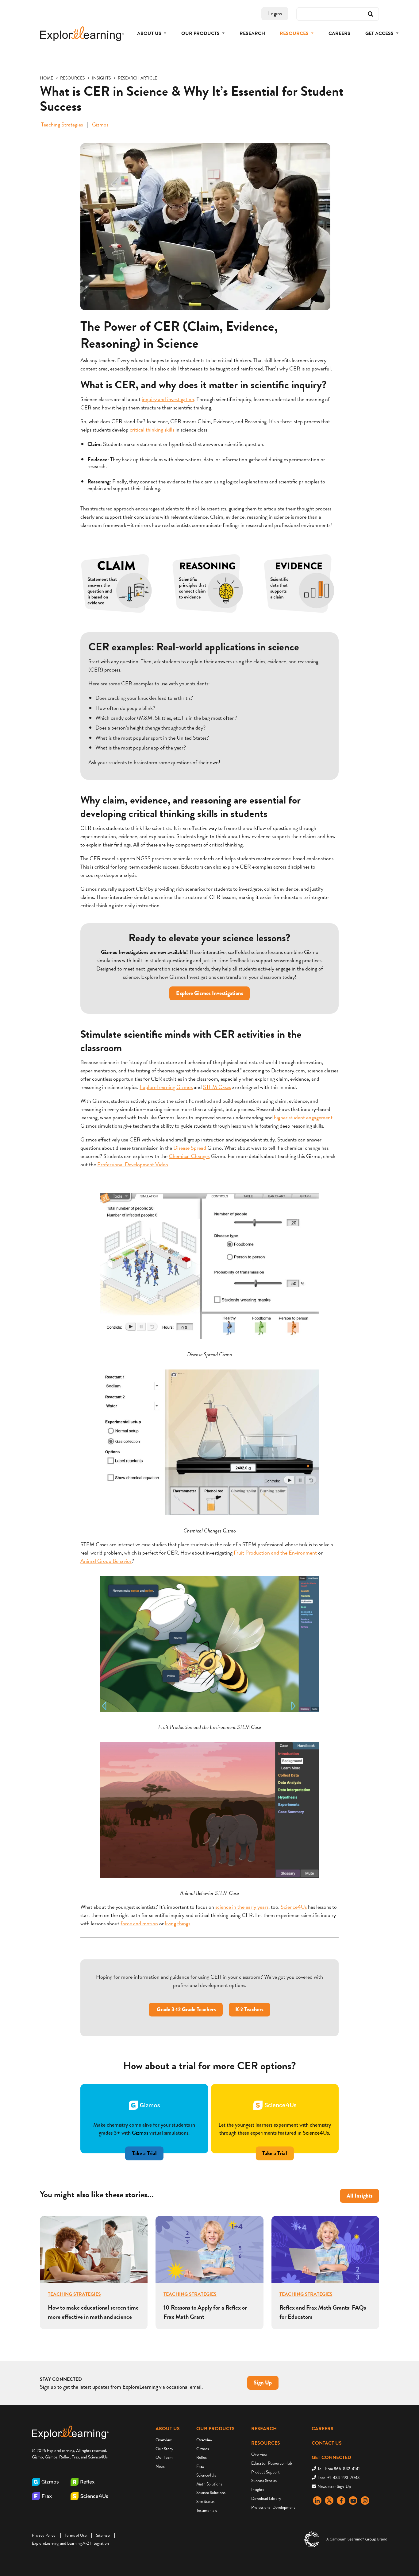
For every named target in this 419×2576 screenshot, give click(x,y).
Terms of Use (76, 2535)
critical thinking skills (152, 430)
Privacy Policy (44, 2535)
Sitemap (103, 2535)
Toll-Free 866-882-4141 (339, 2469)
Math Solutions (209, 2484)
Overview (163, 2440)
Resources (266, 2443)
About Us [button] (150, 33)
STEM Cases (217, 1087)
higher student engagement (303, 1117)
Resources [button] (295, 33)
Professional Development (273, 2507)
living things (178, 1923)
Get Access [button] (380, 33)
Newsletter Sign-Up (334, 2487)
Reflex (202, 2457)
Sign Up (263, 2383)
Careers (339, 33)
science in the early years (242, 1907)
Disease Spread (190, 1148)
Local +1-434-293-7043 (338, 2478)
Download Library (266, 2499)
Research (252, 33)
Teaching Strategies (63, 124)
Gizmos (100, 124)
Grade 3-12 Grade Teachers (186, 2009)
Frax (200, 2466)
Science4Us (294, 1907)
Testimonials (207, 2510)
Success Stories (264, 2481)
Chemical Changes (189, 1156)
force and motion (139, 1923)
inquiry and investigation (168, 399)
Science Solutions (211, 2493)
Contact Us (327, 2443)
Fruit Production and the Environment (275, 1553)
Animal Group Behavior (106, 1561)
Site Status (205, 2502)
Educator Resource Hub (272, 2463)
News (160, 2466)
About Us (168, 2429)
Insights (258, 2490)
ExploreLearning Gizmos (166, 1087)
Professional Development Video (133, 1164)
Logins (275, 13)
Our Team (164, 2457)
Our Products (215, 2429)
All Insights (360, 2196)
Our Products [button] (201, 33)
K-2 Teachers (249, 2009)
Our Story (164, 2449)
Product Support (265, 2472)
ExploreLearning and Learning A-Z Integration (70, 2543)
